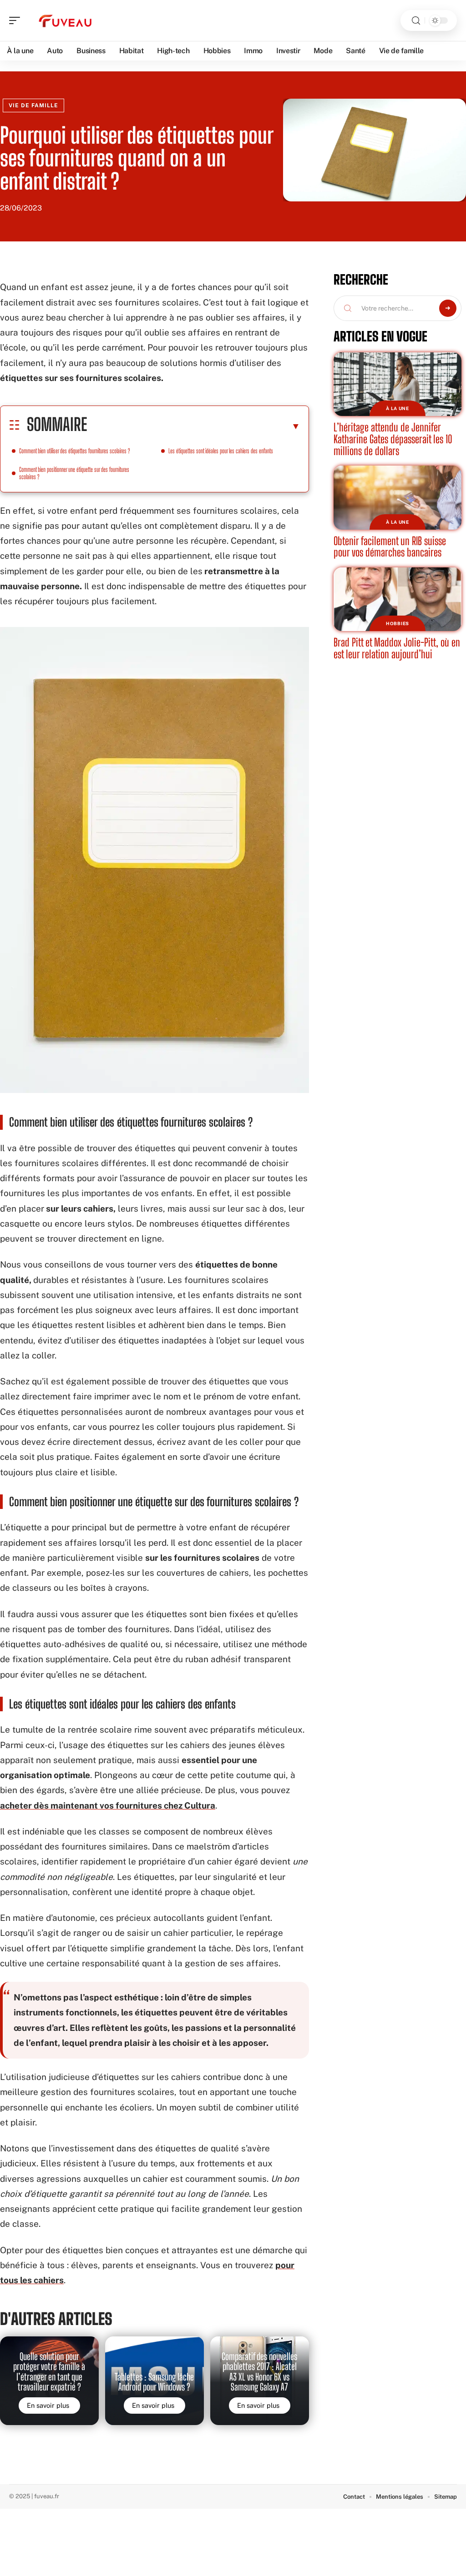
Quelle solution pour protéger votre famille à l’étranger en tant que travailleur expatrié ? (49, 2372)
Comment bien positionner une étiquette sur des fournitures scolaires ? (74, 473)
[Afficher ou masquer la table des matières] (194, 426)
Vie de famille (33, 105)
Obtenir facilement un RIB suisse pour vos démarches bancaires (390, 547)
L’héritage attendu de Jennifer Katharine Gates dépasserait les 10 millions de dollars (393, 439)
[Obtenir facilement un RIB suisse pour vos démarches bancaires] (398, 498)
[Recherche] (416, 21)
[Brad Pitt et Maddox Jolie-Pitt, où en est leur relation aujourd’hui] (398, 599)
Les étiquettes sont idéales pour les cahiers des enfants (221, 451)
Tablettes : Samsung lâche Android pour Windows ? (154, 2382)
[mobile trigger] (17, 20)
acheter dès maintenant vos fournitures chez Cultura (108, 1805)
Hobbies (398, 623)
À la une (398, 408)
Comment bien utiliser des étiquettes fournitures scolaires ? (75, 451)
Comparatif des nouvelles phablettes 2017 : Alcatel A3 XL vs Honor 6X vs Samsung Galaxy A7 (259, 2372)
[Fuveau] (66, 20)
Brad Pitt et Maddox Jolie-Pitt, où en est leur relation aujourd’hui (397, 648)
